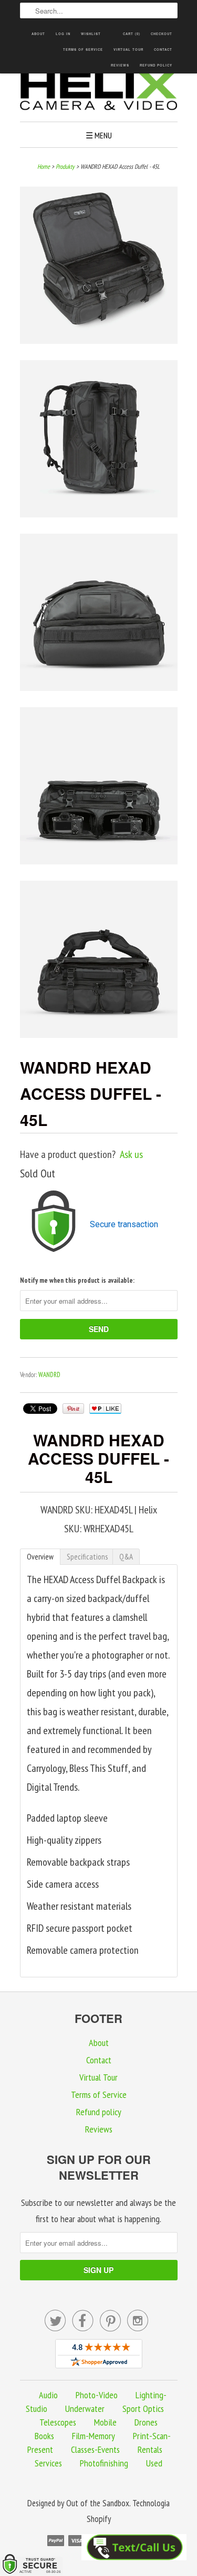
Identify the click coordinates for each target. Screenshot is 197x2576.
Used (154, 2463)
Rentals (150, 2449)
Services (48, 2463)
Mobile (105, 2422)
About (38, 34)
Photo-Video (97, 2395)
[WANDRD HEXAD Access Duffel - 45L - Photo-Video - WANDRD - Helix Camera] (99, 268)
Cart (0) (132, 34)
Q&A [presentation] (126, 1557)
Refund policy (156, 65)
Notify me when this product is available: (77, 1280)
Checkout (162, 34)
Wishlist (91, 34)
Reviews (120, 65)
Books (44, 2436)
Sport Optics (143, 2409)
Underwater (85, 2409)
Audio (48, 2395)
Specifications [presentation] (87, 1557)
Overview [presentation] (40, 1557)
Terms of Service (83, 50)
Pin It (73, 1409)
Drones (146, 2422)
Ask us (131, 1154)
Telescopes (58, 2422)
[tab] (40, 1557)
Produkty (65, 166)
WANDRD (49, 1375)
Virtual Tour (128, 50)
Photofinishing (104, 2463)
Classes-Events (95, 2449)
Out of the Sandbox (98, 2503)
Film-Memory (94, 2436)
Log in (63, 34)
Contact (163, 50)
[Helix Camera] (99, 92)
